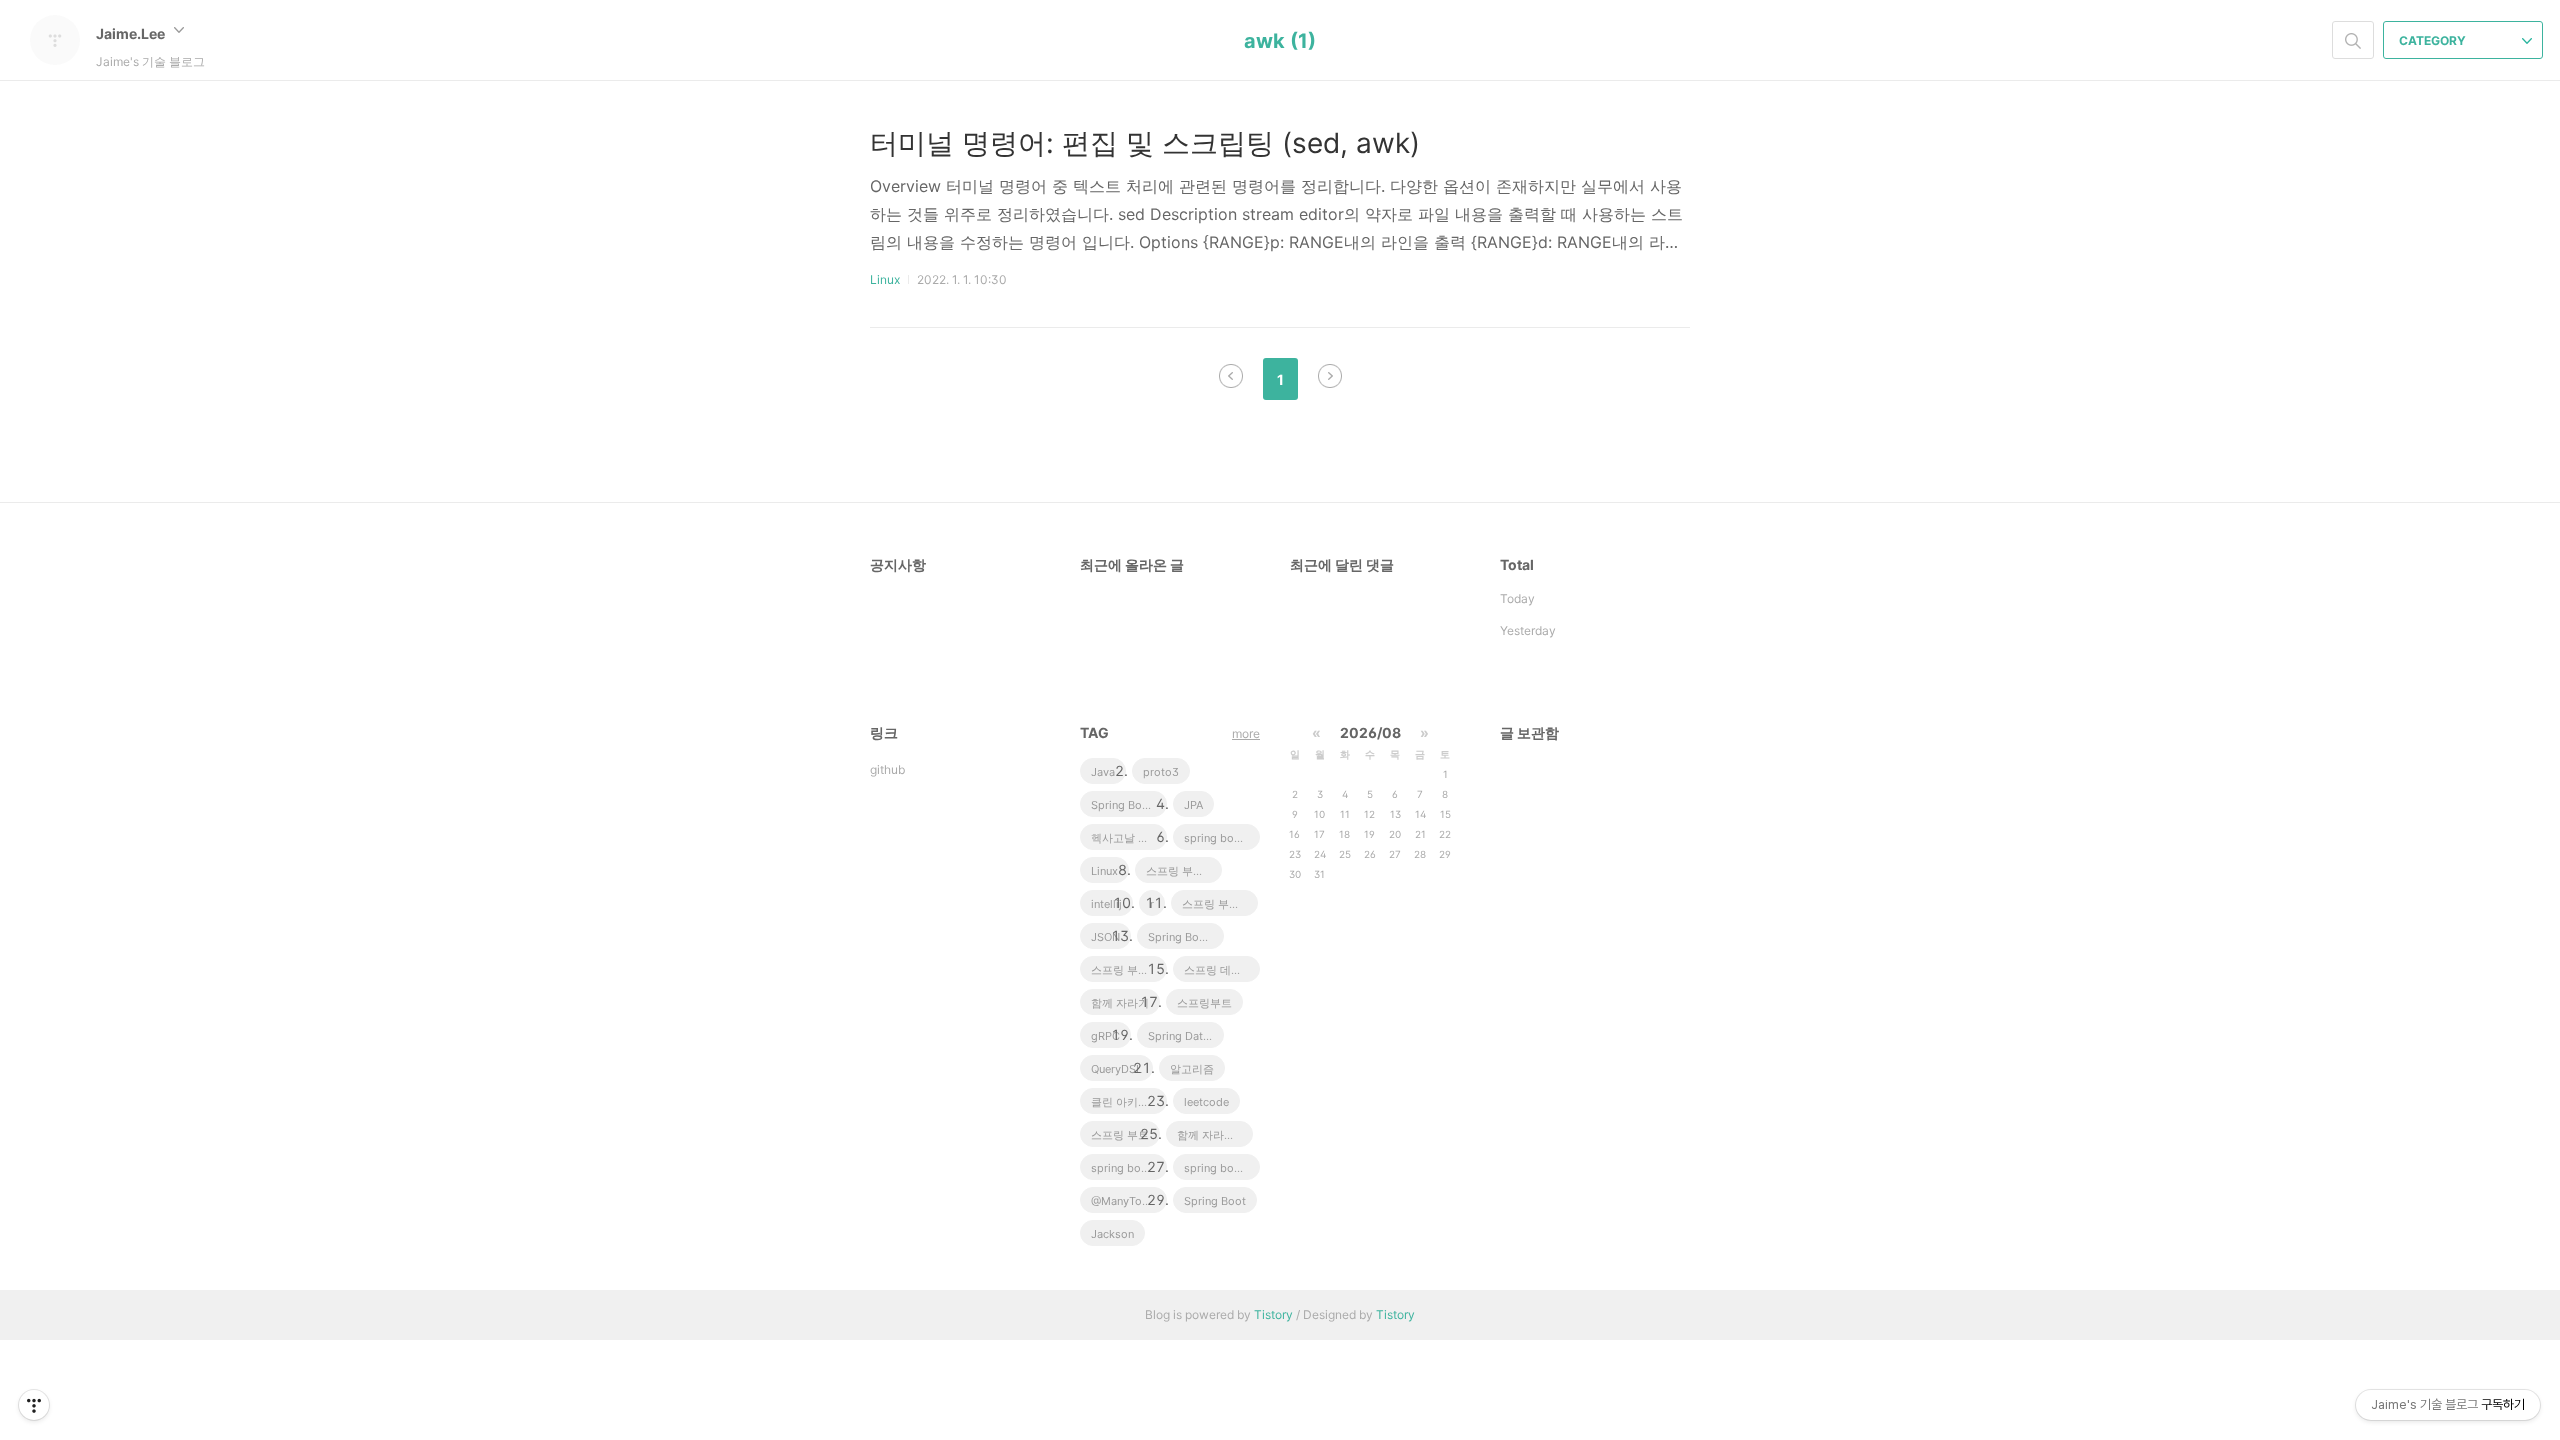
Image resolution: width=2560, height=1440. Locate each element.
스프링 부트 (1120, 1135)
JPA (1193, 805)
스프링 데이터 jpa (1222, 970)
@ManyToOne (1126, 1201)
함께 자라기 (1120, 1003)
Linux (885, 279)
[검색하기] (2353, 40)
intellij (1106, 904)
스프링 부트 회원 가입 (1129, 970)
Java (1103, 772)
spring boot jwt (1129, 1168)
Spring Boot (1215, 1201)
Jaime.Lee (132, 33)
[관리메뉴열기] (34, 1405)
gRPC (1105, 1036)
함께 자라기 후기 (1215, 1135)
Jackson (1112, 1234)
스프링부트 (1204, 1003)
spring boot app (1222, 838)
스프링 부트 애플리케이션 (1184, 871)
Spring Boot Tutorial (1186, 937)
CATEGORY (2434, 40)
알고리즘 (1192, 1069)
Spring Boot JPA (1129, 805)
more (1246, 733)
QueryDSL (1116, 1069)
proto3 (1161, 772)
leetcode (1206, 1102)
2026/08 (1370, 732)
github (887, 769)
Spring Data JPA (1186, 1036)
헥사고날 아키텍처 (1129, 838)
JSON (1105, 937)
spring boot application (1222, 1168)
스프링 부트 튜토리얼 (1220, 904)
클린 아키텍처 (1125, 1102)
